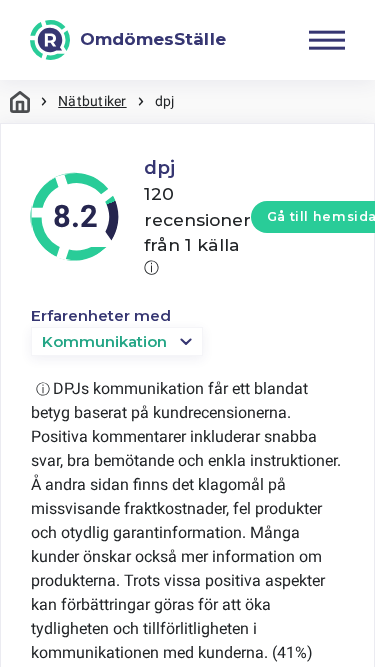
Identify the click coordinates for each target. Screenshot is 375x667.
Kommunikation (104, 341)
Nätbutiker (92, 101)
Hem (20, 101)
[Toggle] (327, 40)
